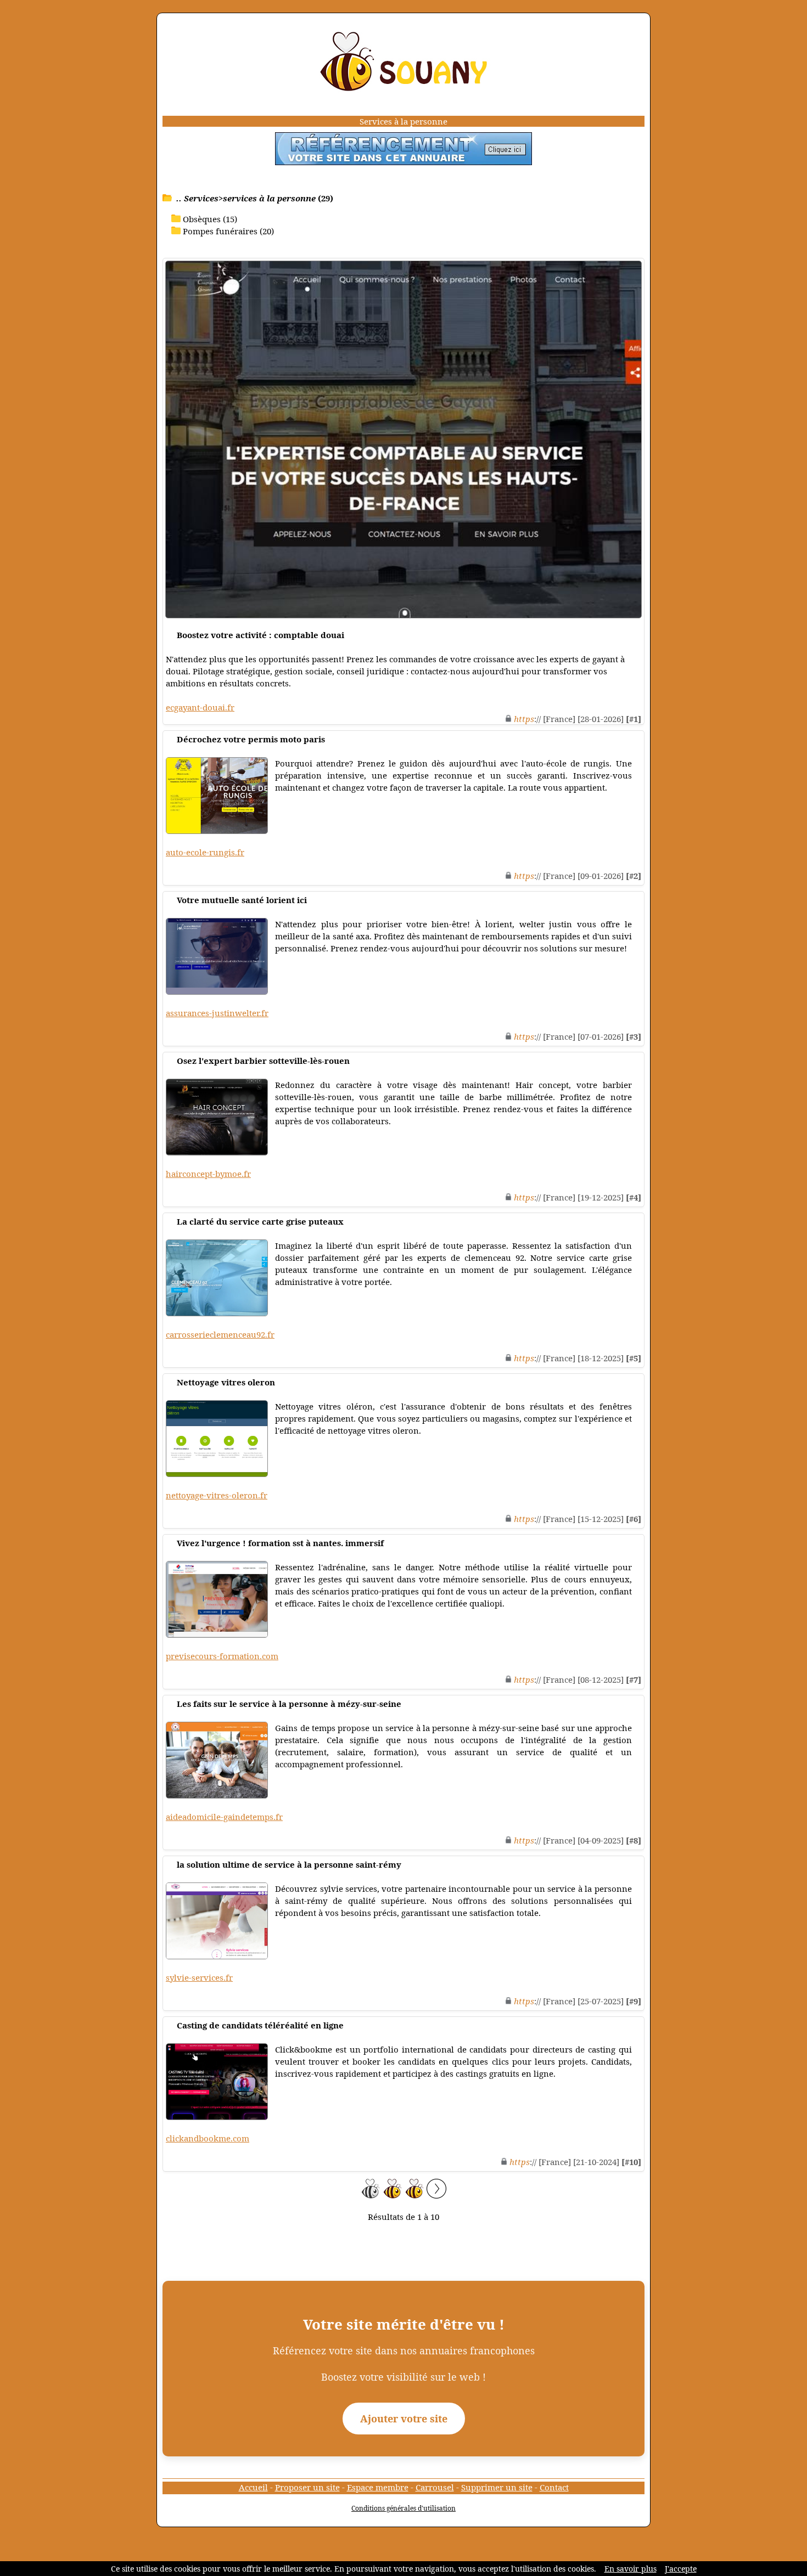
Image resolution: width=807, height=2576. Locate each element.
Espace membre (378, 2487)
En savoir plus (631, 2569)
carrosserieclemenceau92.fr (220, 1334)
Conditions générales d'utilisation (403, 2508)
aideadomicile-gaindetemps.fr (224, 1817)
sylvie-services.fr (199, 1977)
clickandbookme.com (208, 2138)
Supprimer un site (497, 2487)
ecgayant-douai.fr (200, 707)
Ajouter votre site (404, 2419)
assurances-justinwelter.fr (217, 1013)
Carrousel (435, 2487)
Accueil (253, 2487)
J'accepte (681, 2569)
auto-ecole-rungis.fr (205, 852)
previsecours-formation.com (222, 1656)
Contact (554, 2487)
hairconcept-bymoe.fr (208, 1174)
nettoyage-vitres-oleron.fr (217, 1495)
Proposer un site (307, 2487)
